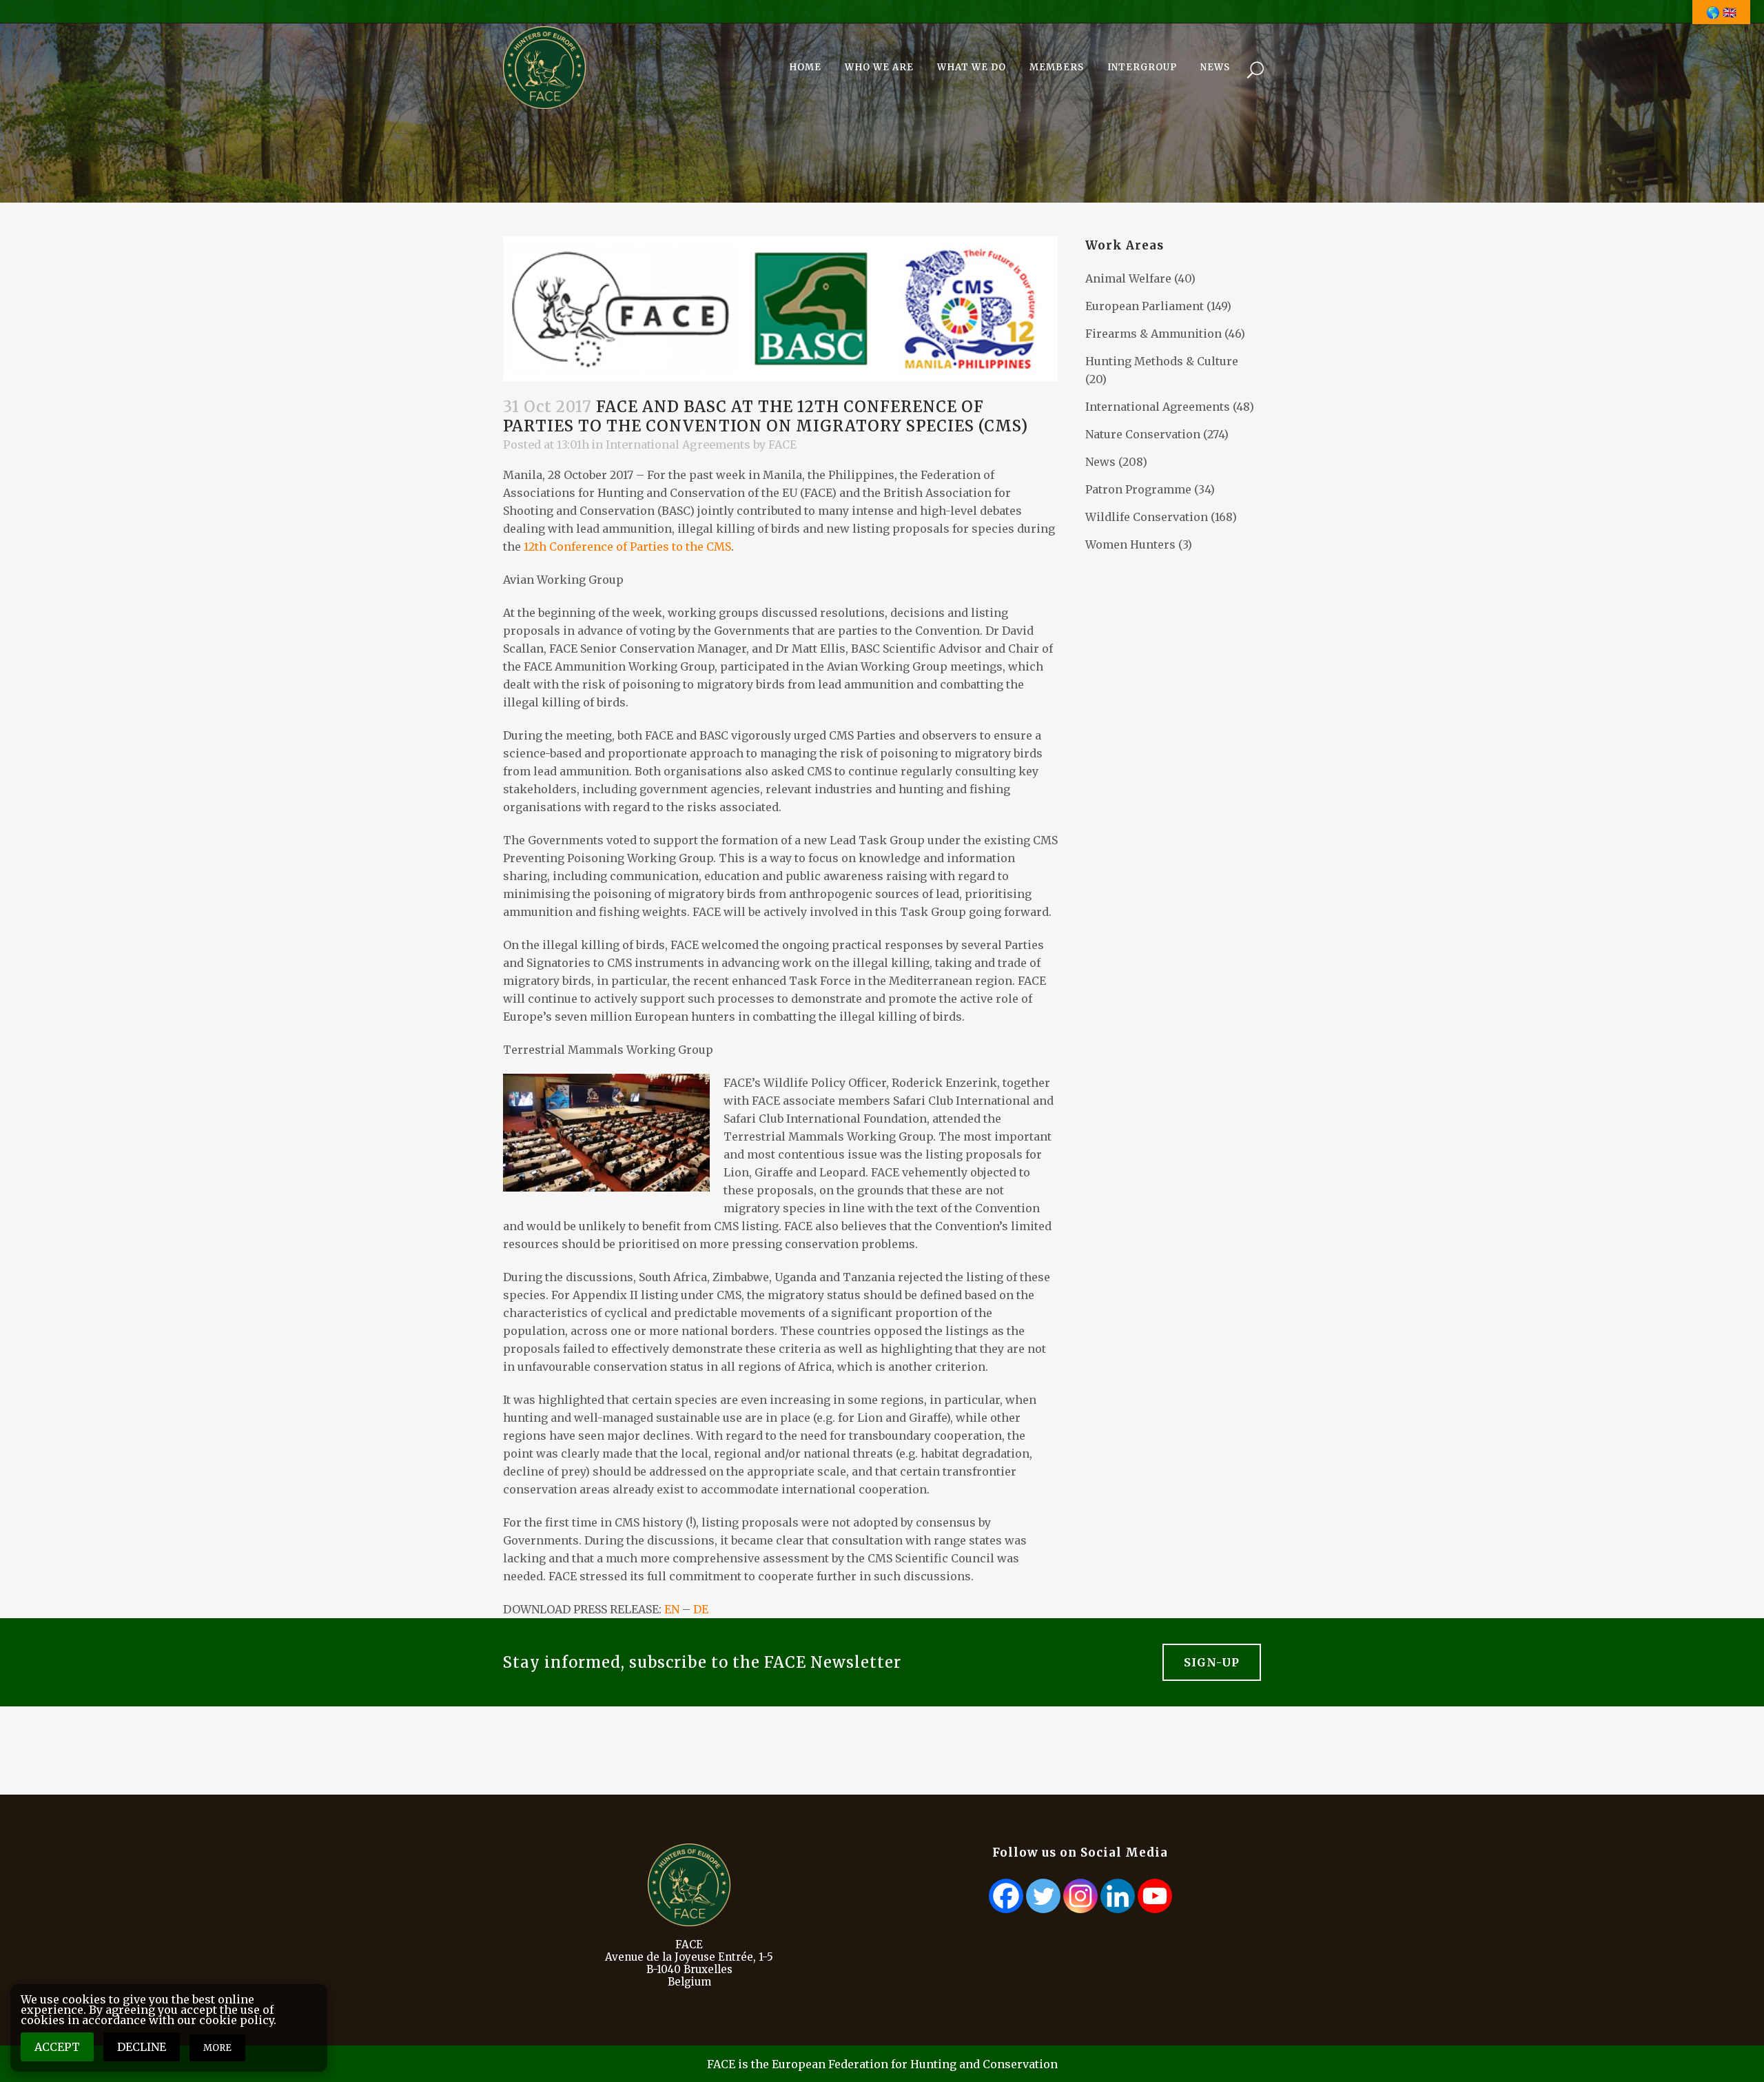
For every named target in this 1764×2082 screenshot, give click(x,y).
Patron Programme (1138, 489)
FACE (782, 445)
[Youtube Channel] (1155, 1896)
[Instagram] (1080, 1896)
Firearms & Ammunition (1153, 334)
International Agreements (678, 445)
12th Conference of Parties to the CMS (627, 547)
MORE (217, 2048)
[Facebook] (1006, 1896)
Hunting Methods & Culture (1162, 361)
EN (672, 1609)
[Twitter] (1043, 1896)
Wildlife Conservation (1147, 517)
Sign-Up (1212, 1662)
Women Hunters (1130, 544)
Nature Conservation (1143, 434)
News (1100, 462)
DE (701, 1609)
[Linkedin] (1118, 1896)
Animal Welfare (1128, 278)
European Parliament (1145, 306)
